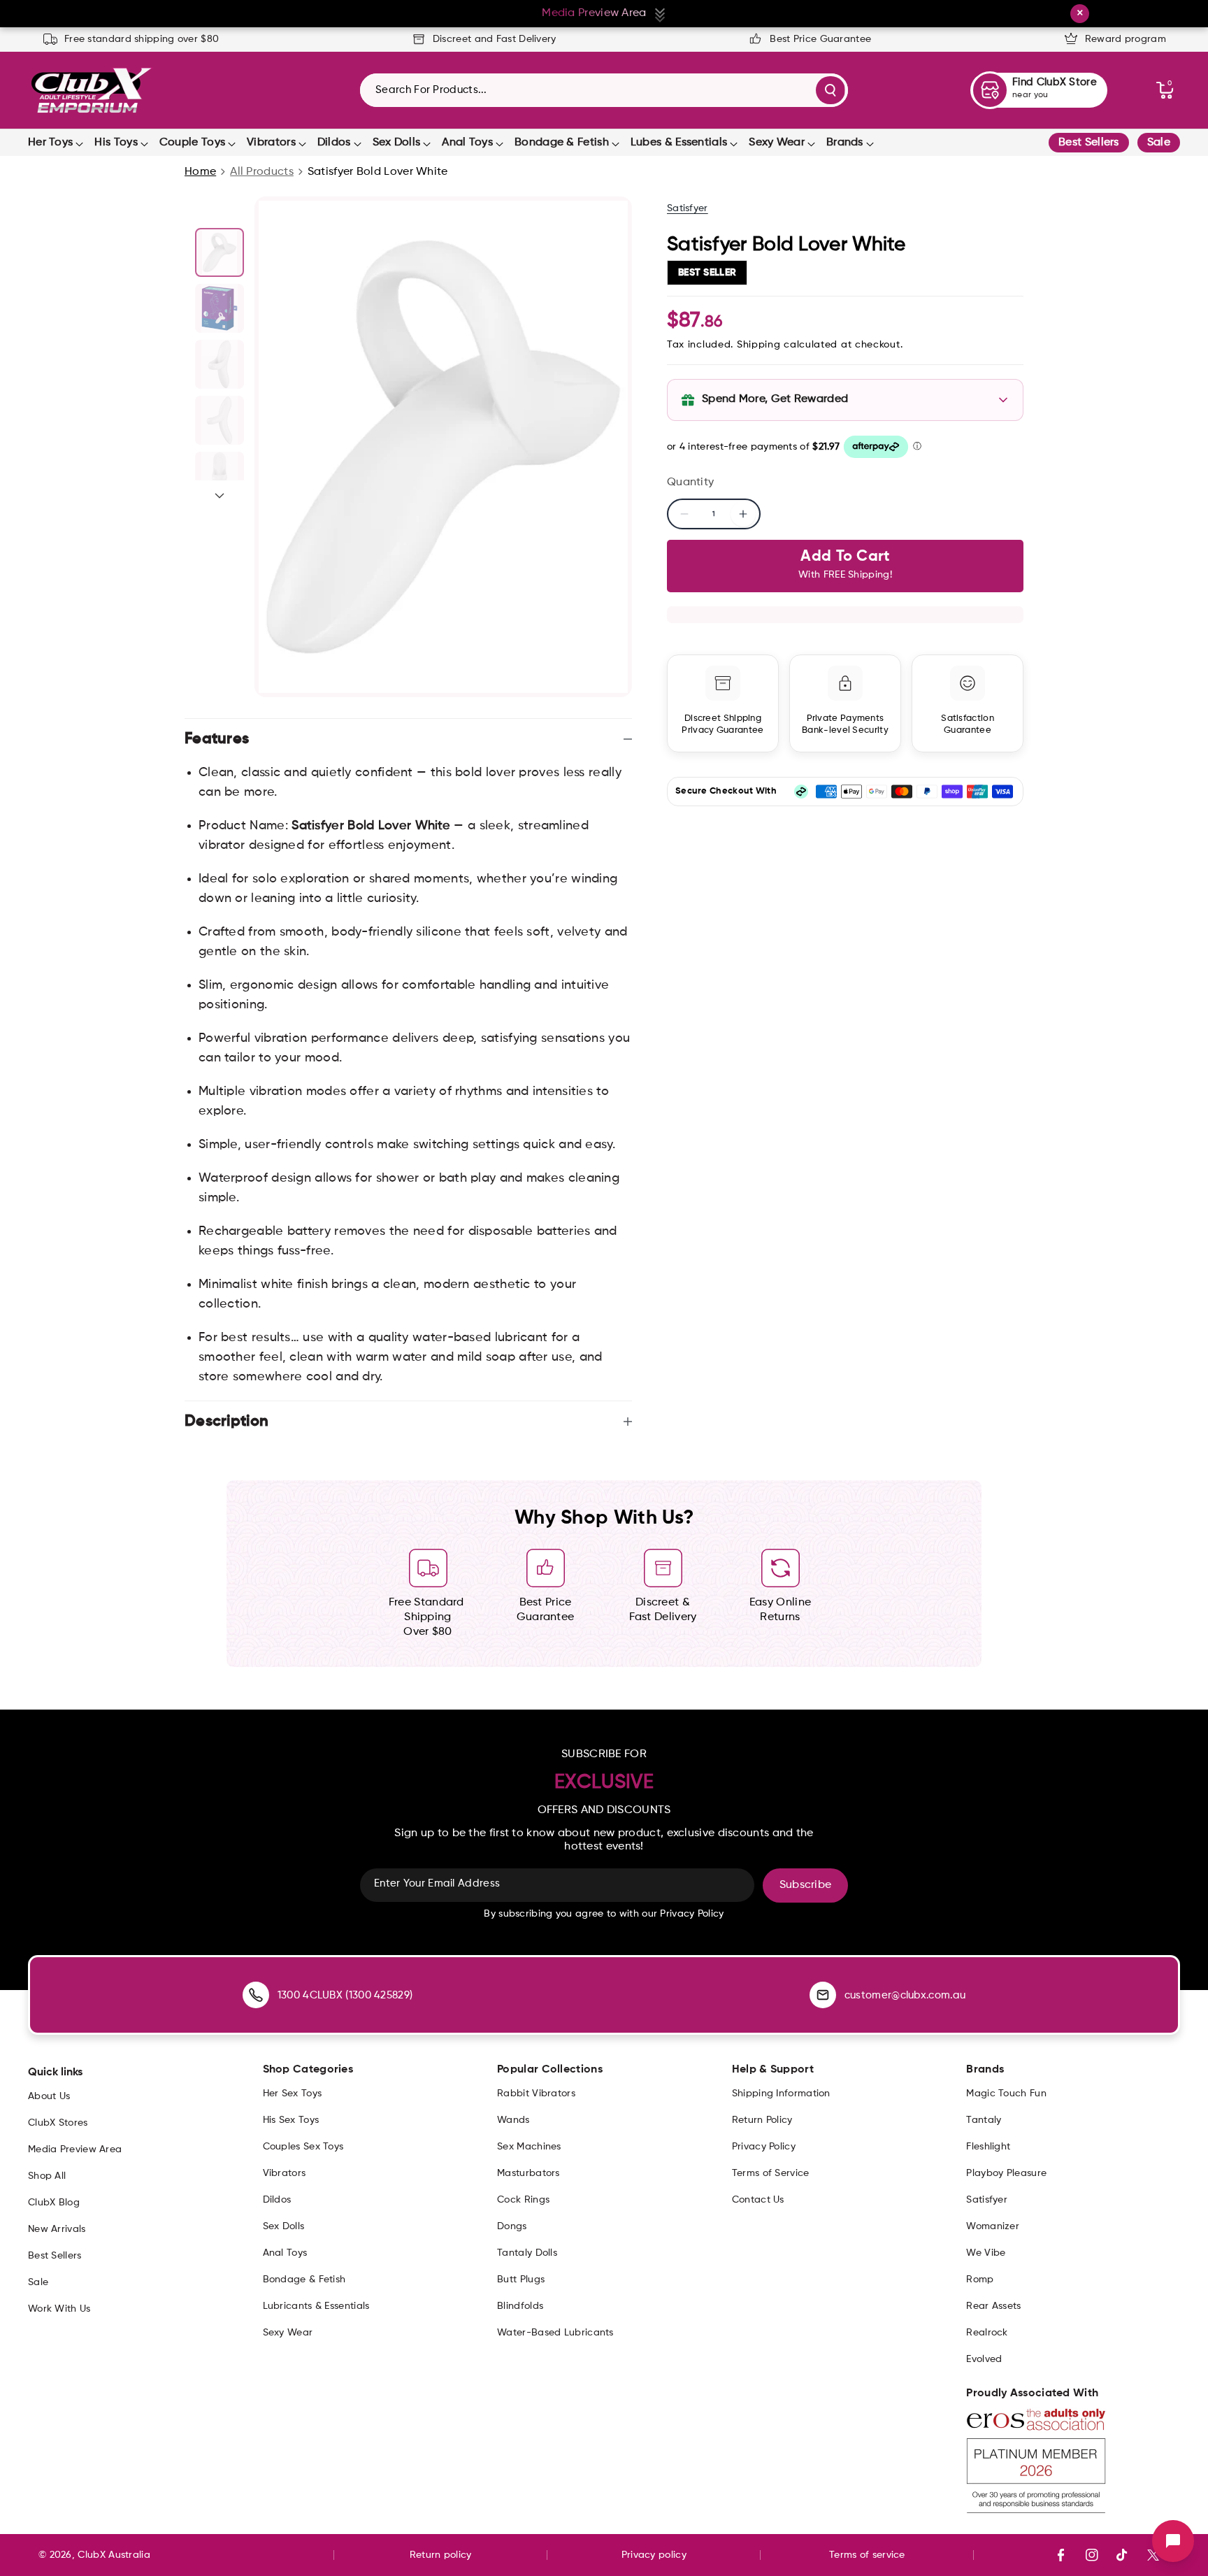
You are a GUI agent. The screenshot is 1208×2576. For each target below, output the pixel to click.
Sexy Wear (777, 143)
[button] (1165, 90)
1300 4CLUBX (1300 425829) (345, 1995)
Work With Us (59, 2309)
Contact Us (758, 2200)
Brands (845, 143)
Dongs (512, 2226)
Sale (1159, 143)
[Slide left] (220, 212)
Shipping (759, 345)
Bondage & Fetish (562, 143)
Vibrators (271, 143)
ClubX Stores (58, 2123)
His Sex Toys (291, 2120)
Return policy (441, 2555)
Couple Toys (192, 143)
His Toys (116, 143)
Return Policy (762, 2120)
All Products (262, 172)
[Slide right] (220, 496)
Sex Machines (529, 2147)
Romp (980, 2280)
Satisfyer (688, 208)
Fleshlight (988, 2147)
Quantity (690, 482)
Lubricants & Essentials (316, 2306)
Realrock (987, 2333)
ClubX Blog (54, 2203)
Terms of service (867, 2555)
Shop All (47, 2176)
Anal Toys (467, 143)
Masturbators (528, 2173)
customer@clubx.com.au (905, 1995)
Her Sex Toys (293, 2094)
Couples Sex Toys (303, 2147)
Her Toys (50, 143)
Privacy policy (654, 2555)
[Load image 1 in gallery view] (220, 252)
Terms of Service (771, 2173)
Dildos (334, 143)
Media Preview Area (75, 2149)
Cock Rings (523, 2200)
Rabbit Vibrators (536, 2094)
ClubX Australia (114, 2555)
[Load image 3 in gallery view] (220, 364)
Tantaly (984, 2120)
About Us (49, 2096)
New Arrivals (57, 2229)
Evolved (984, 2359)
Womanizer (993, 2226)
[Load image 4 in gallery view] (220, 420)
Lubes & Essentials (679, 143)
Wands (513, 2120)
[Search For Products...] (830, 90)
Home (200, 172)
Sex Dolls (397, 143)
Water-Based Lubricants (555, 2333)
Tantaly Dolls (527, 2253)
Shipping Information (781, 2094)
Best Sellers (1089, 143)
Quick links (55, 2073)
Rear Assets (993, 2306)
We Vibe (986, 2253)
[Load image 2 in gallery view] (220, 308)
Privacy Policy (764, 2147)
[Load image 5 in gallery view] (220, 476)
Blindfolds (520, 2306)
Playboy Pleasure (1006, 2173)
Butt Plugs (521, 2280)
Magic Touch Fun (1006, 2094)
